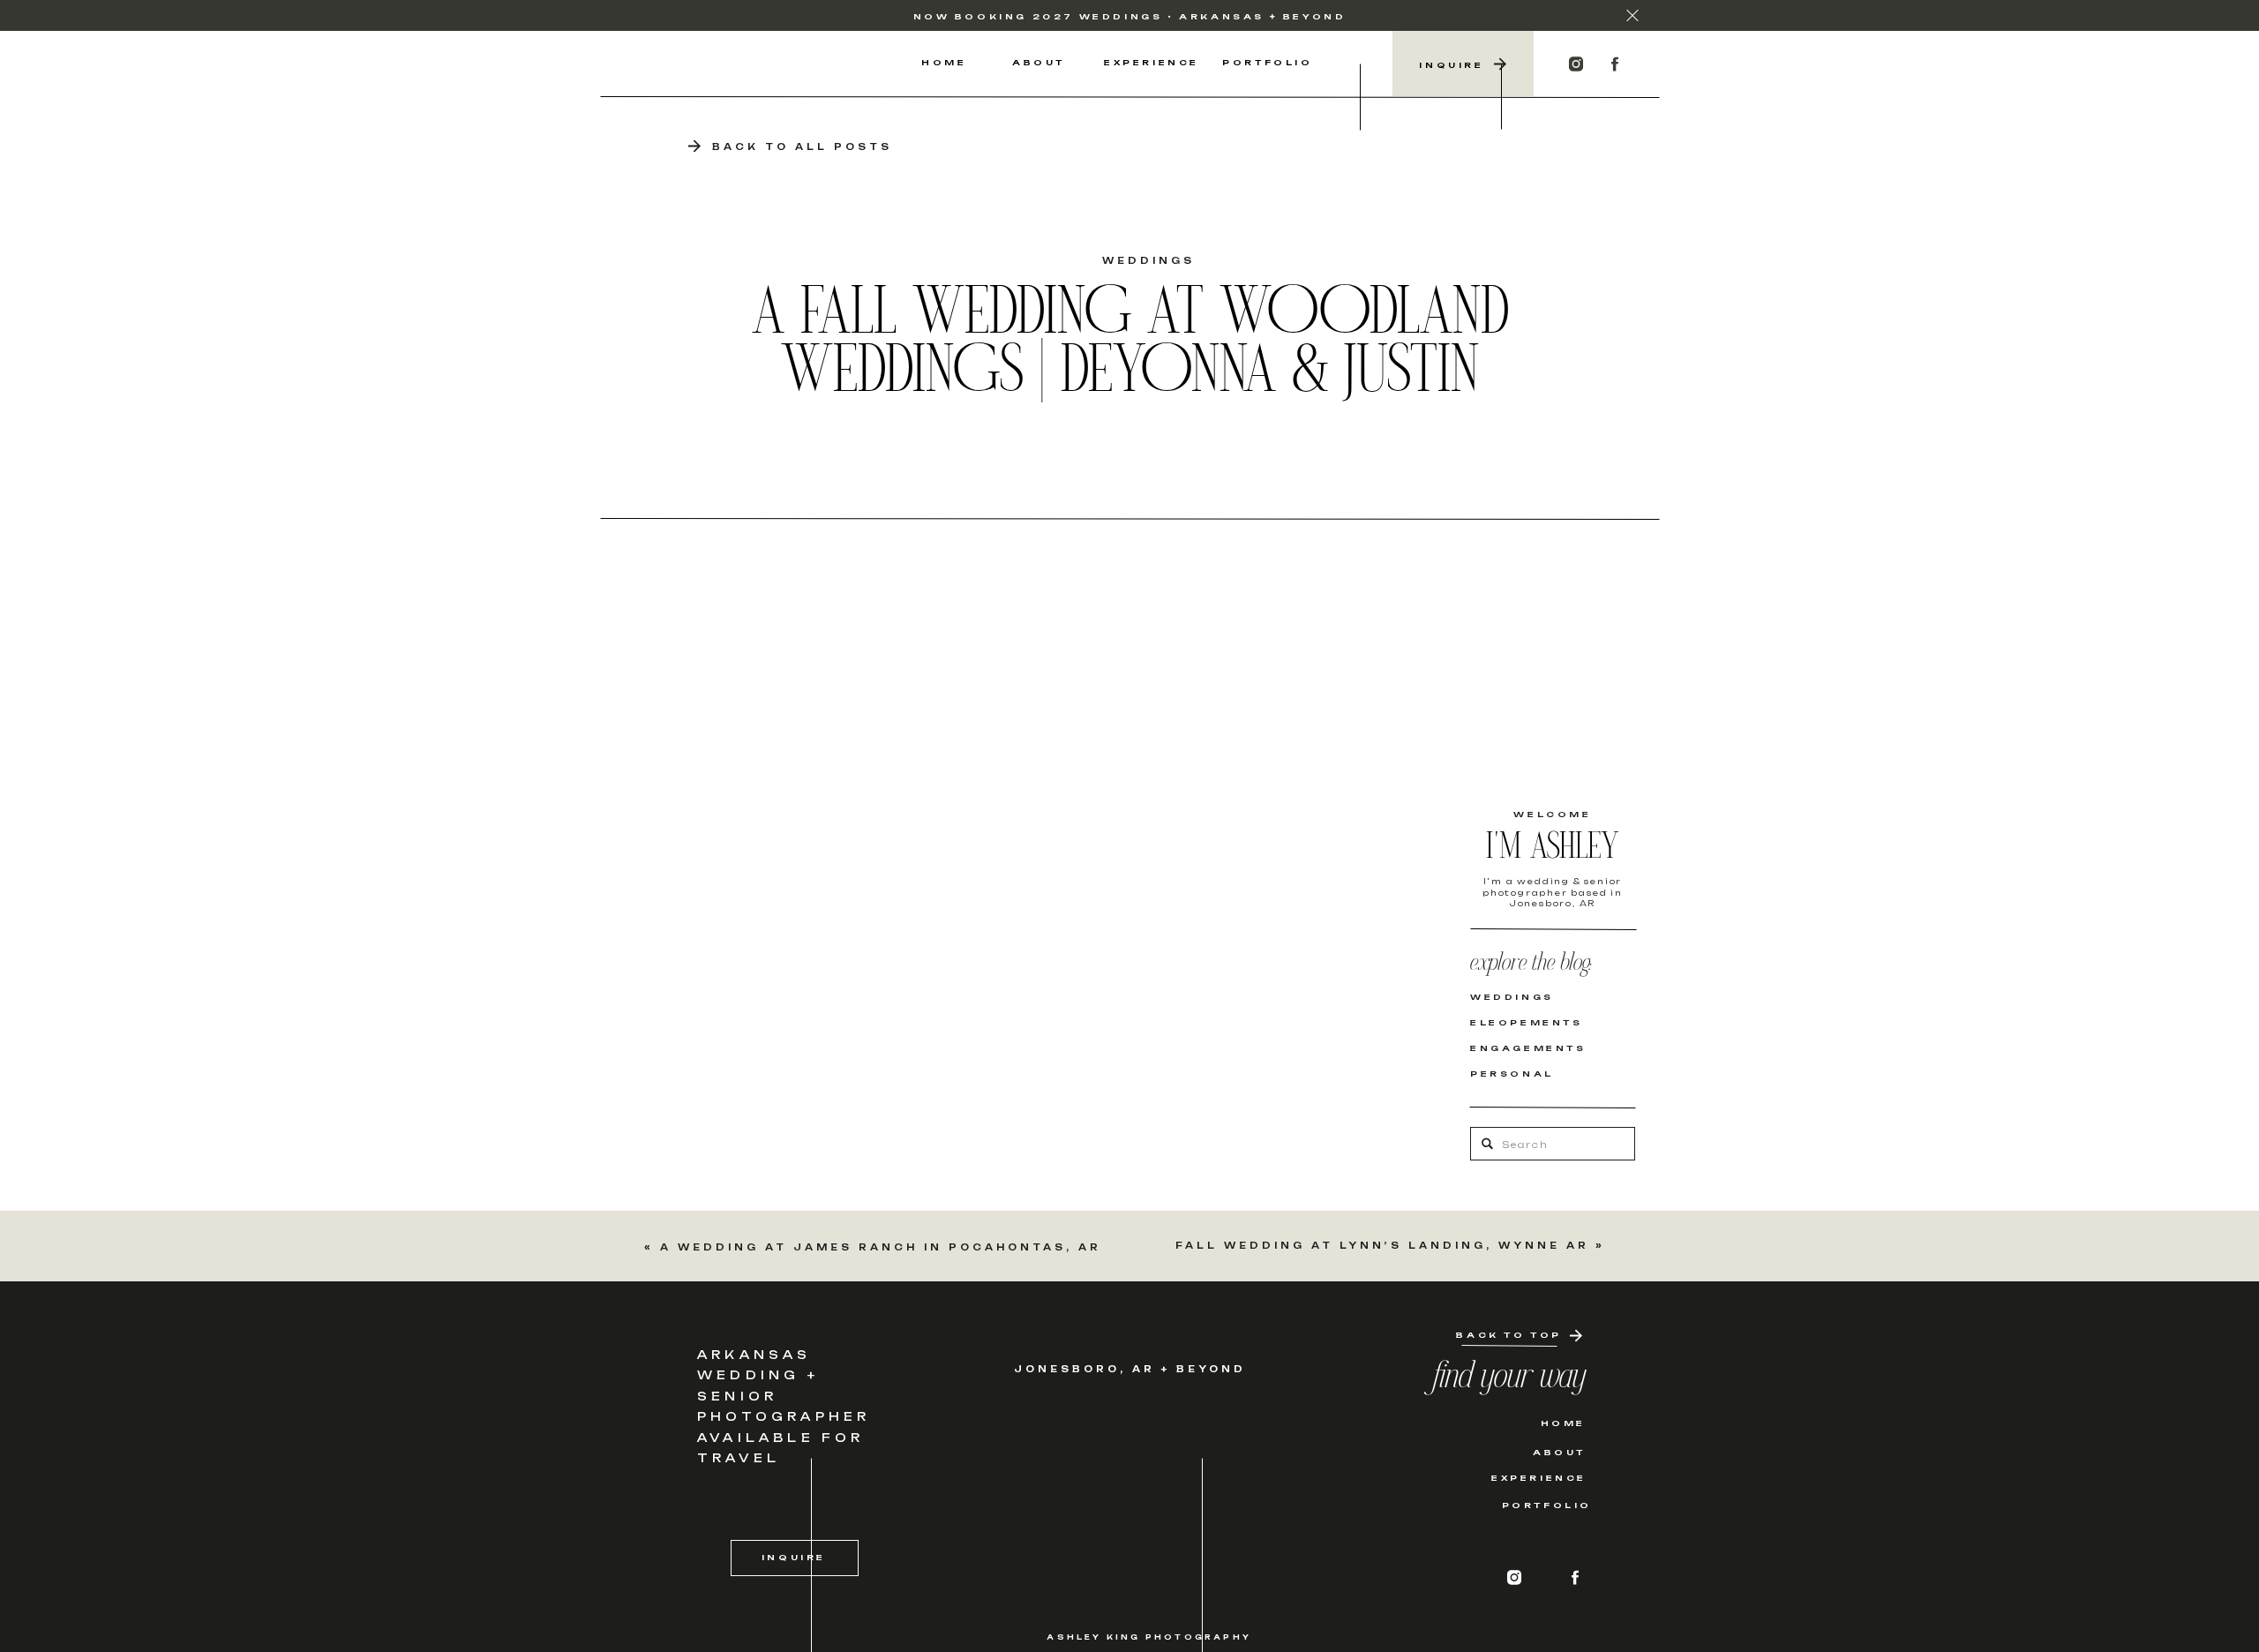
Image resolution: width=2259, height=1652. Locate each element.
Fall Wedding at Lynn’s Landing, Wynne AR (1382, 1245)
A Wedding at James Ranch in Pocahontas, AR (881, 1247)
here (870, 605)
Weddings (1148, 260)
